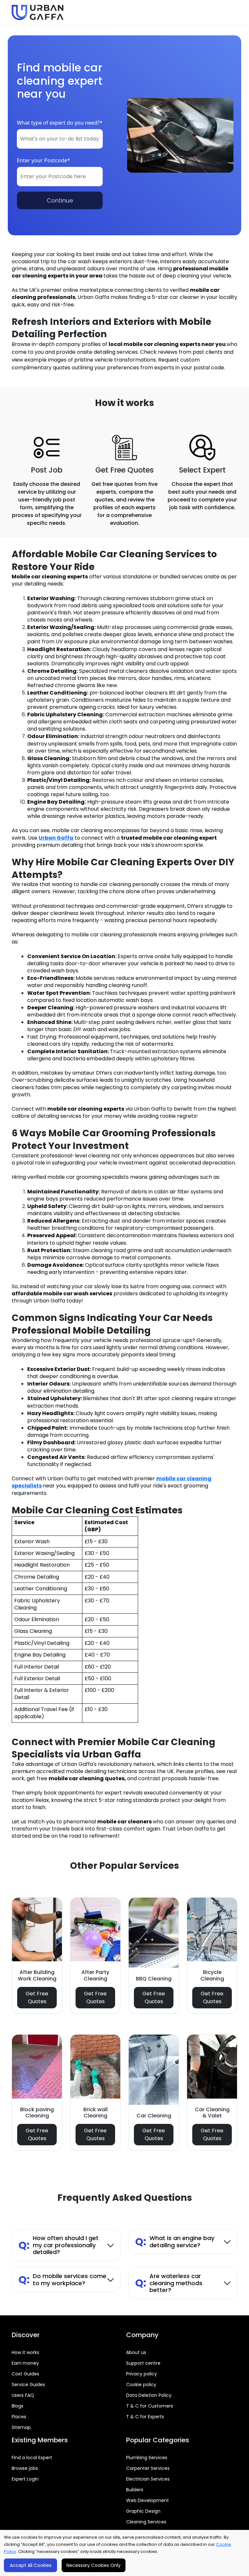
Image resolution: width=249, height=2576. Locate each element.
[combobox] (60, 139)
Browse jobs (25, 2468)
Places (19, 2417)
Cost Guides (25, 2374)
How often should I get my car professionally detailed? (59, 2245)
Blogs (18, 2406)
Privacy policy (142, 2374)
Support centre (143, 2363)
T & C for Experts (145, 2417)
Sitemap (21, 2427)
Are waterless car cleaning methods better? (169, 2283)
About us (136, 2352)
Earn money (25, 2363)
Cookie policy (141, 2385)
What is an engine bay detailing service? (175, 2242)
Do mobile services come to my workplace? (62, 2280)
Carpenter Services (148, 2468)
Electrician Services (148, 2479)
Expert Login (25, 2479)
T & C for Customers (150, 2406)
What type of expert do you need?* (60, 123)
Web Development (148, 2500)
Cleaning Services (146, 2522)
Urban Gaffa (56, 838)
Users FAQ (23, 2395)
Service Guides (28, 2385)
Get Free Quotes (37, 1997)
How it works (25, 2352)
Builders (135, 2490)
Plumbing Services (147, 2458)
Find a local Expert (32, 2458)
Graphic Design (143, 2511)
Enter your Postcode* (43, 160)
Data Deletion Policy (149, 2395)
